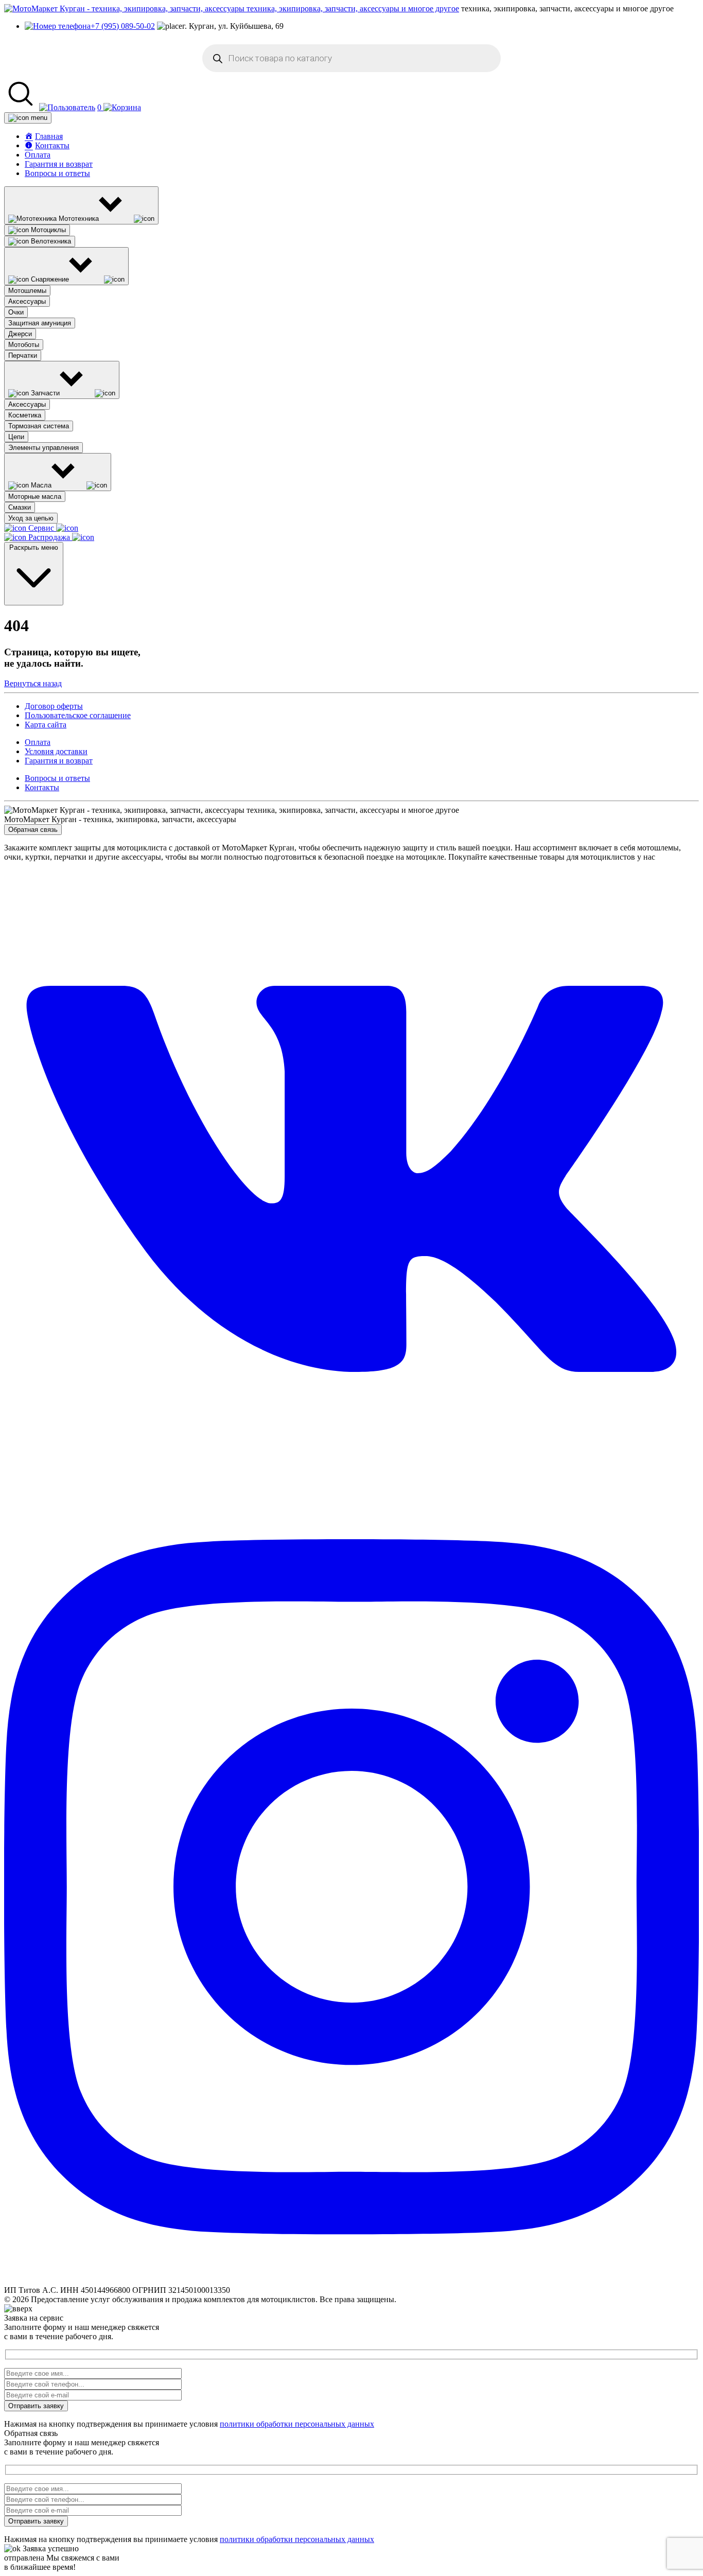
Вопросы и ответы (57, 173)
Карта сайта (46, 725)
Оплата (38, 155)
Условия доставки (56, 751)
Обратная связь (33, 830)
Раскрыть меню (34, 547)
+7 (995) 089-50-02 (123, 26)
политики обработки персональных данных (297, 2424)
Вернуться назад (33, 683)
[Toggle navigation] (28, 118)
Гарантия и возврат (59, 164)
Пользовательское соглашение (78, 715)
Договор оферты (54, 706)
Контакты (42, 787)
